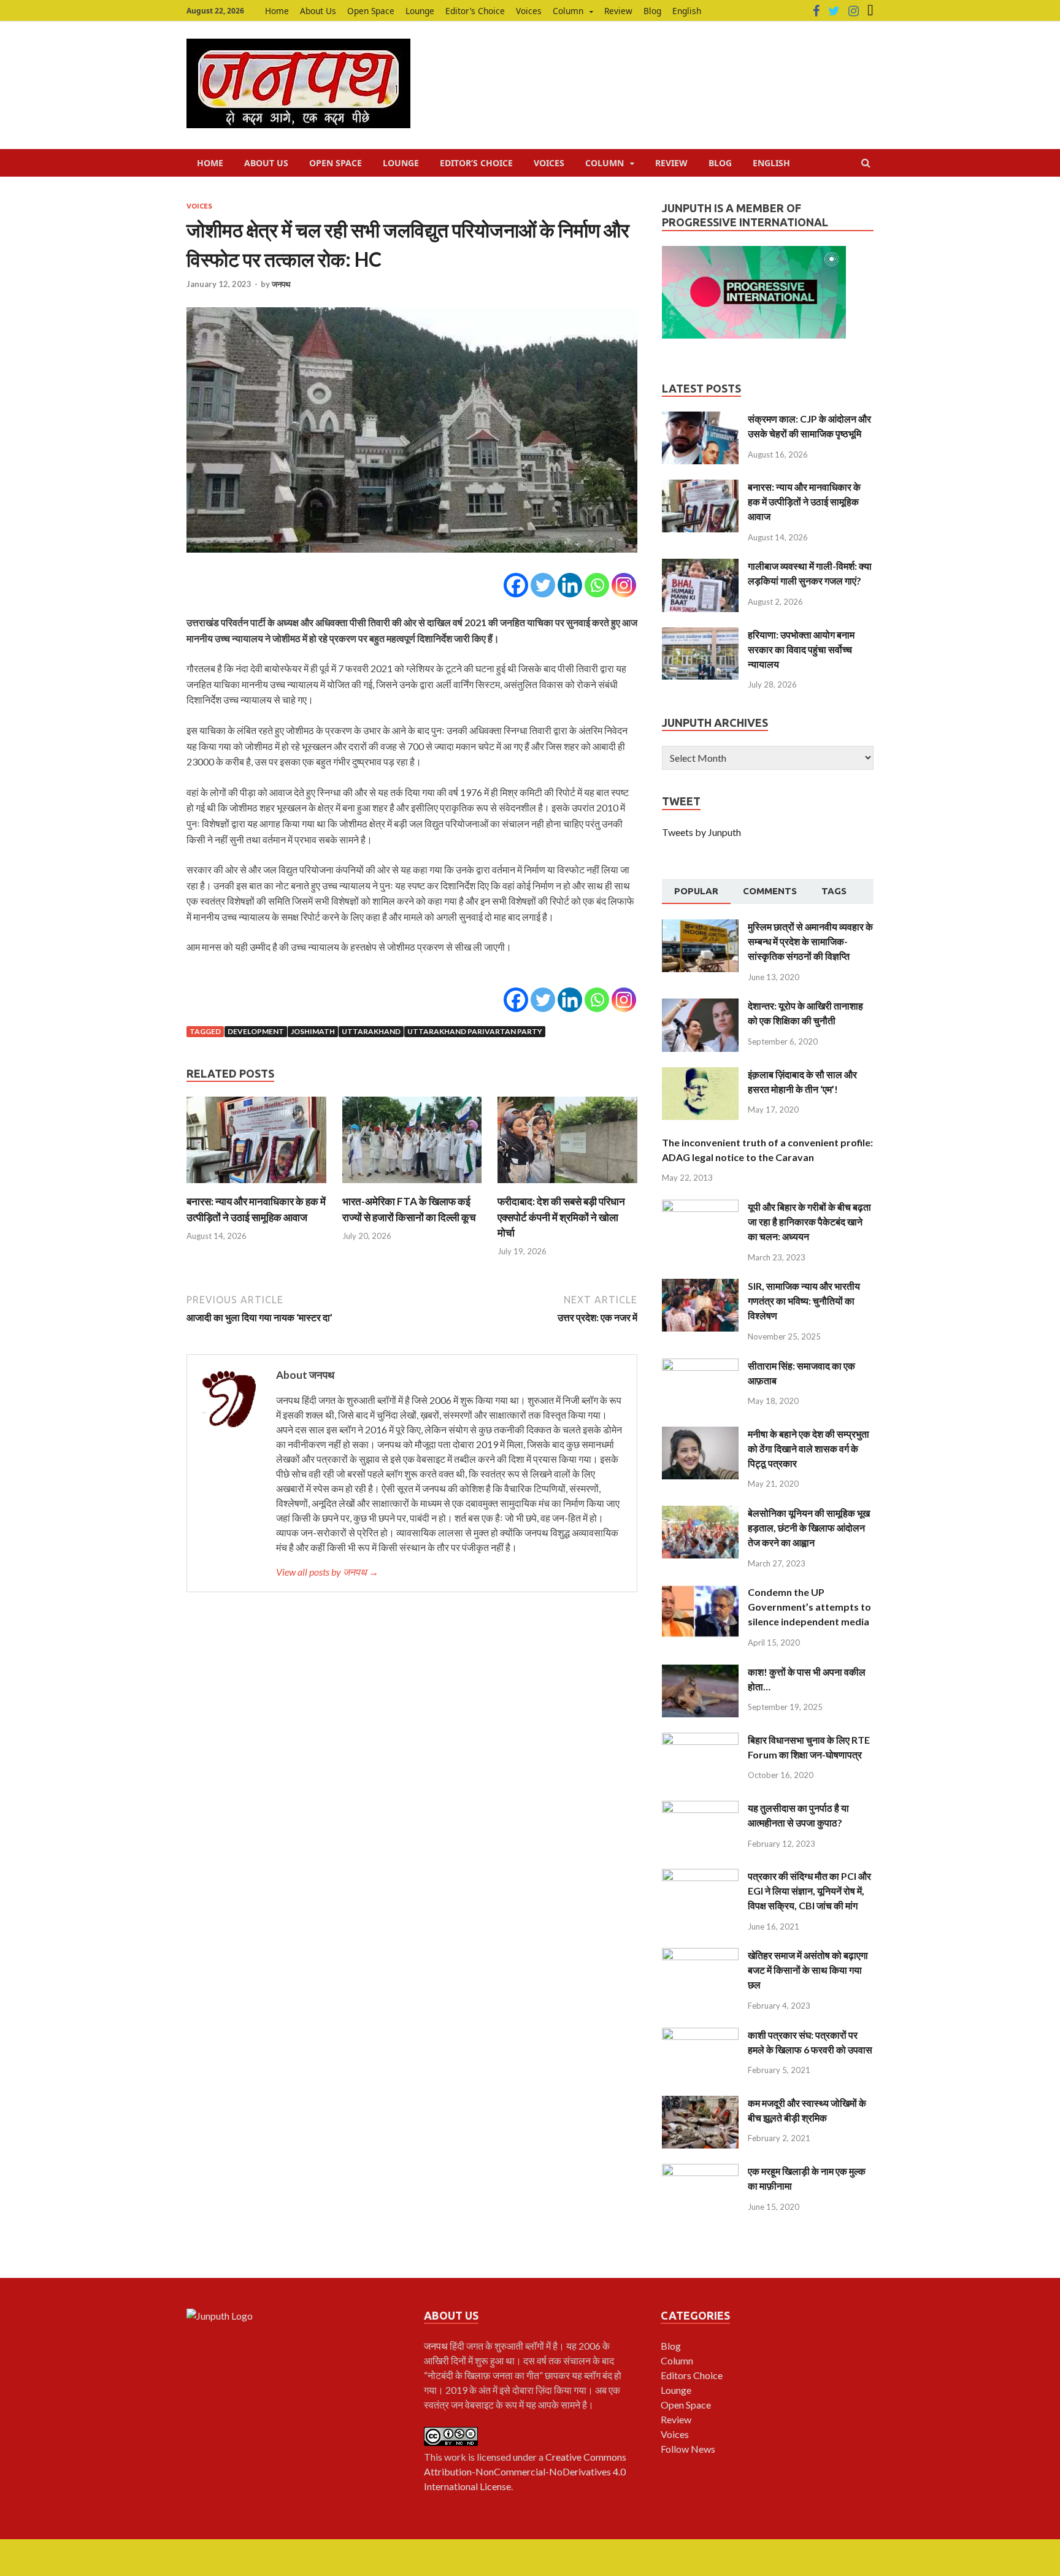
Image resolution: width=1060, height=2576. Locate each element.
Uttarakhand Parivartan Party (475, 1031)
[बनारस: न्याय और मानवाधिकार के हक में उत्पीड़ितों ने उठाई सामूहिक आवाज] (256, 1186)
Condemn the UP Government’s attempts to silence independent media (809, 1607)
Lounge (420, 11)
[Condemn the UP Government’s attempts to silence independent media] (700, 1592)
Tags (834, 891)
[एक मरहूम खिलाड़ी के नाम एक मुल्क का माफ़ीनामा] (700, 2171)
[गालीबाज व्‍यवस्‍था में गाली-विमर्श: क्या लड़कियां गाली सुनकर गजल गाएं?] (700, 566)
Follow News (688, 2449)
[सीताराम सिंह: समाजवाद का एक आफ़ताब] (700, 1366)
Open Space (371, 11)
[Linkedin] (570, 585)
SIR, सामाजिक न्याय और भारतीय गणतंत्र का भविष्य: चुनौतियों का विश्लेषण (804, 1301)
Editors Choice (692, 2375)
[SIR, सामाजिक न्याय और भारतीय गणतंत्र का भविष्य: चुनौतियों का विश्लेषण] (700, 1286)
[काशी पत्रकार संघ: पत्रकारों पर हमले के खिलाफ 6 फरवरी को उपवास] (700, 2035)
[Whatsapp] (597, 585)
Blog (652, 11)
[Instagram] (854, 11)
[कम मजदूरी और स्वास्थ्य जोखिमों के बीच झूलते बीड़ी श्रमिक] (700, 2103)
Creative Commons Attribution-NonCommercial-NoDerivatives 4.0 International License (525, 2471)
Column (568, 11)
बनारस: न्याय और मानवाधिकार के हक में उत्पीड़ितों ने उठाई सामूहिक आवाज (804, 501)
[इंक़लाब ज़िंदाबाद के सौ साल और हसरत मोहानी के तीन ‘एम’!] (700, 1074)
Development (256, 1031)
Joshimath (313, 1031)
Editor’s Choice (475, 11)
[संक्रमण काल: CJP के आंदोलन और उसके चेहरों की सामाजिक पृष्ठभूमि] (700, 419)
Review (618, 11)
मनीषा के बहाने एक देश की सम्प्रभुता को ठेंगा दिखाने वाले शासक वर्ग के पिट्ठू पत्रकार (808, 1448)
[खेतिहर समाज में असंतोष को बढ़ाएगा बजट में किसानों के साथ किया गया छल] (700, 1955)
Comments (770, 891)
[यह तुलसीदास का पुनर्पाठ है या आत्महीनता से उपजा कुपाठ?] (700, 1808)
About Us (318, 11)
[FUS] (870, 11)
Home (277, 11)
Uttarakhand (371, 1031)
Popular (696, 891)
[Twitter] (834, 11)
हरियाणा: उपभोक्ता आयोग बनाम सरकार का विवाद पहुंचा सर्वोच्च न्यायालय (801, 649)
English (687, 11)
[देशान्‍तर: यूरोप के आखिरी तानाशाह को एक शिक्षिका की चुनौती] (700, 1006)
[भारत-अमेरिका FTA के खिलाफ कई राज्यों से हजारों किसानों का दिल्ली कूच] (412, 1186)
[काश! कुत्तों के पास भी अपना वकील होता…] (700, 1672)
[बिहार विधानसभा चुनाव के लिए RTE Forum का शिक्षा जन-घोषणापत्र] (700, 1740)
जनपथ (281, 284)
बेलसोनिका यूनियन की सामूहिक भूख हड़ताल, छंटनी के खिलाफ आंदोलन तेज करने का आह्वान (809, 1528)
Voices (529, 11)
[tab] (696, 892)
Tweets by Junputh (701, 832)
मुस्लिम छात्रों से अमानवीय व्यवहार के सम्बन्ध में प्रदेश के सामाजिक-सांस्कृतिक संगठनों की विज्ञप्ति (810, 941)
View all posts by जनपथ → (327, 1572)
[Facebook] (816, 11)
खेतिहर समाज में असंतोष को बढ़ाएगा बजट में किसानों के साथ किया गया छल (808, 1970)
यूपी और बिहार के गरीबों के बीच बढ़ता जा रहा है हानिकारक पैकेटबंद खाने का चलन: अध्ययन (809, 1221)
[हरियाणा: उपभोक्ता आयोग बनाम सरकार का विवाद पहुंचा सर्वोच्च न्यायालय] (700, 634)
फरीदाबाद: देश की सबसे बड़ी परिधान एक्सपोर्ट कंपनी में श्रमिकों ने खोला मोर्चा (561, 1217)
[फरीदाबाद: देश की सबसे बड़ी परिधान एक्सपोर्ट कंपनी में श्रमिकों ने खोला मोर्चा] (567, 1186)
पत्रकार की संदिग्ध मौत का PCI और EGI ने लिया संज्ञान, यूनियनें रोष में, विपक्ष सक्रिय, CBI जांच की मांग (809, 1891)
